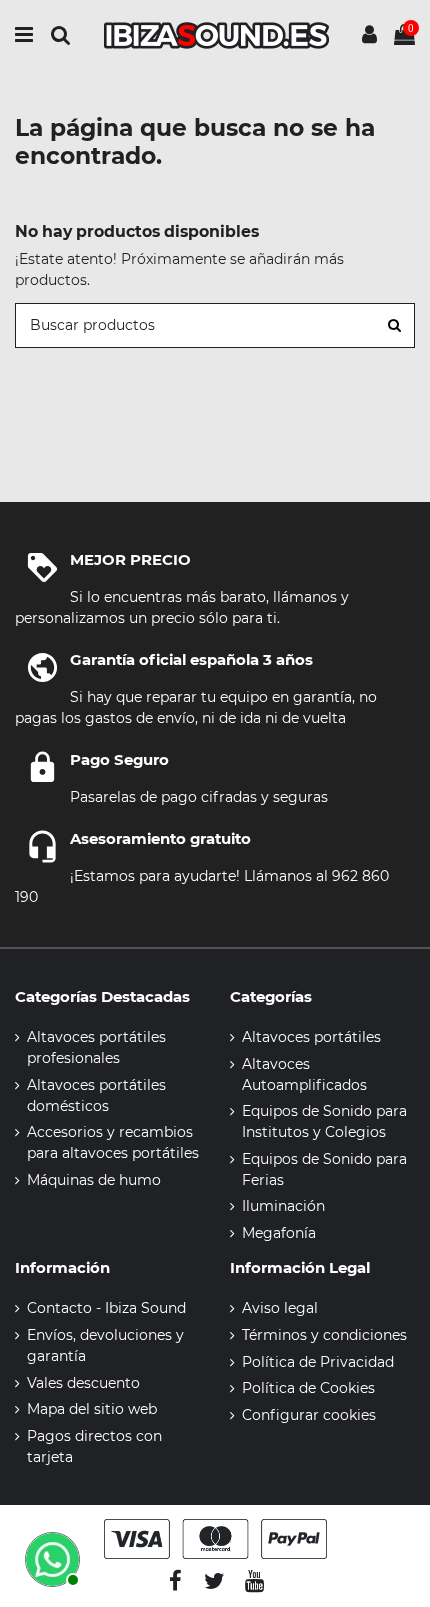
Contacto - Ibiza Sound (106, 1308)
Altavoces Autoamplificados (304, 1074)
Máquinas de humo (94, 1180)
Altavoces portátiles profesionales (96, 1047)
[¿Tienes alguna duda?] (50, 1557)
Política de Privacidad (318, 1362)
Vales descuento (83, 1383)
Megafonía (279, 1233)
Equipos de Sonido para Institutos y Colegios (324, 1121)
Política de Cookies (308, 1388)
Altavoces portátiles (311, 1037)
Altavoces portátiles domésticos (96, 1095)
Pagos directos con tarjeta (94, 1446)
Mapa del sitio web (92, 1409)
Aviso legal (280, 1308)
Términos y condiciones (324, 1335)
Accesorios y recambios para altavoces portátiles (113, 1142)
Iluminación (283, 1206)
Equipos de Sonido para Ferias (324, 1169)
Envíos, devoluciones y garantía (105, 1345)
